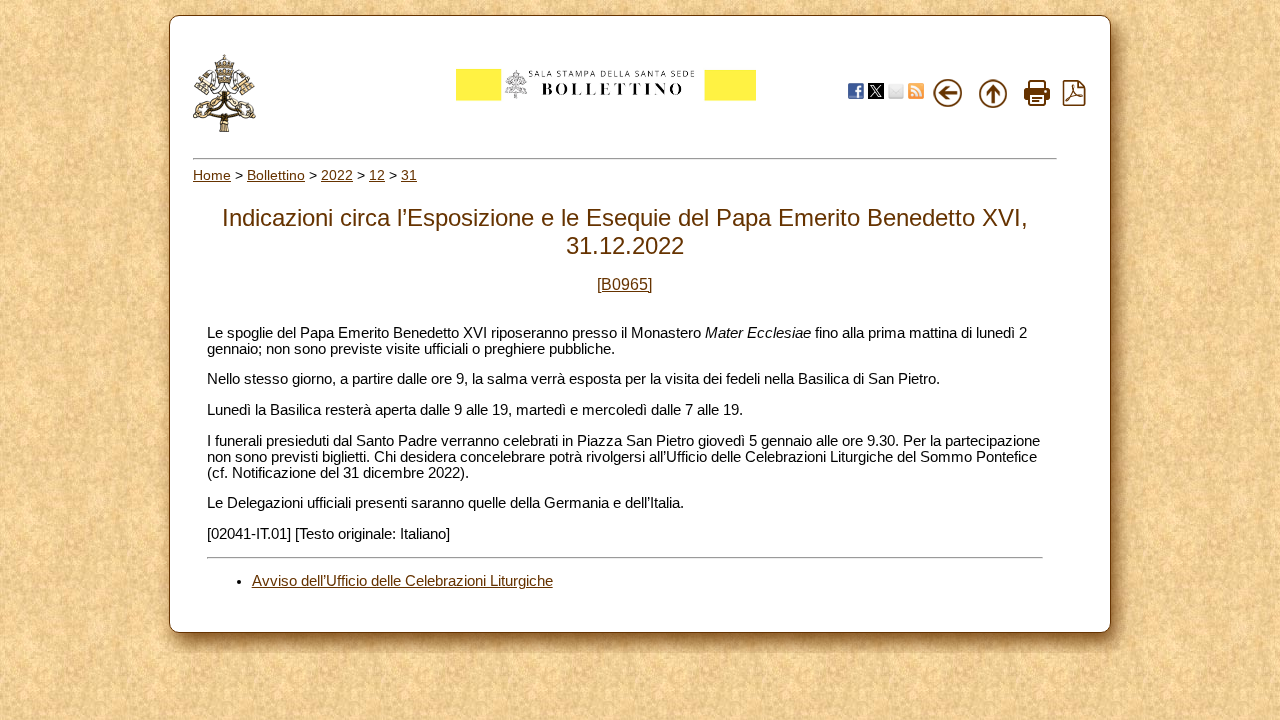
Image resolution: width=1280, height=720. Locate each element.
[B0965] (624, 284)
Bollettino (276, 175)
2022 (337, 175)
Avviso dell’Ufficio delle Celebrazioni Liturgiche (402, 581)
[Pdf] (1074, 101)
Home (212, 175)
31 (409, 175)
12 (377, 175)
